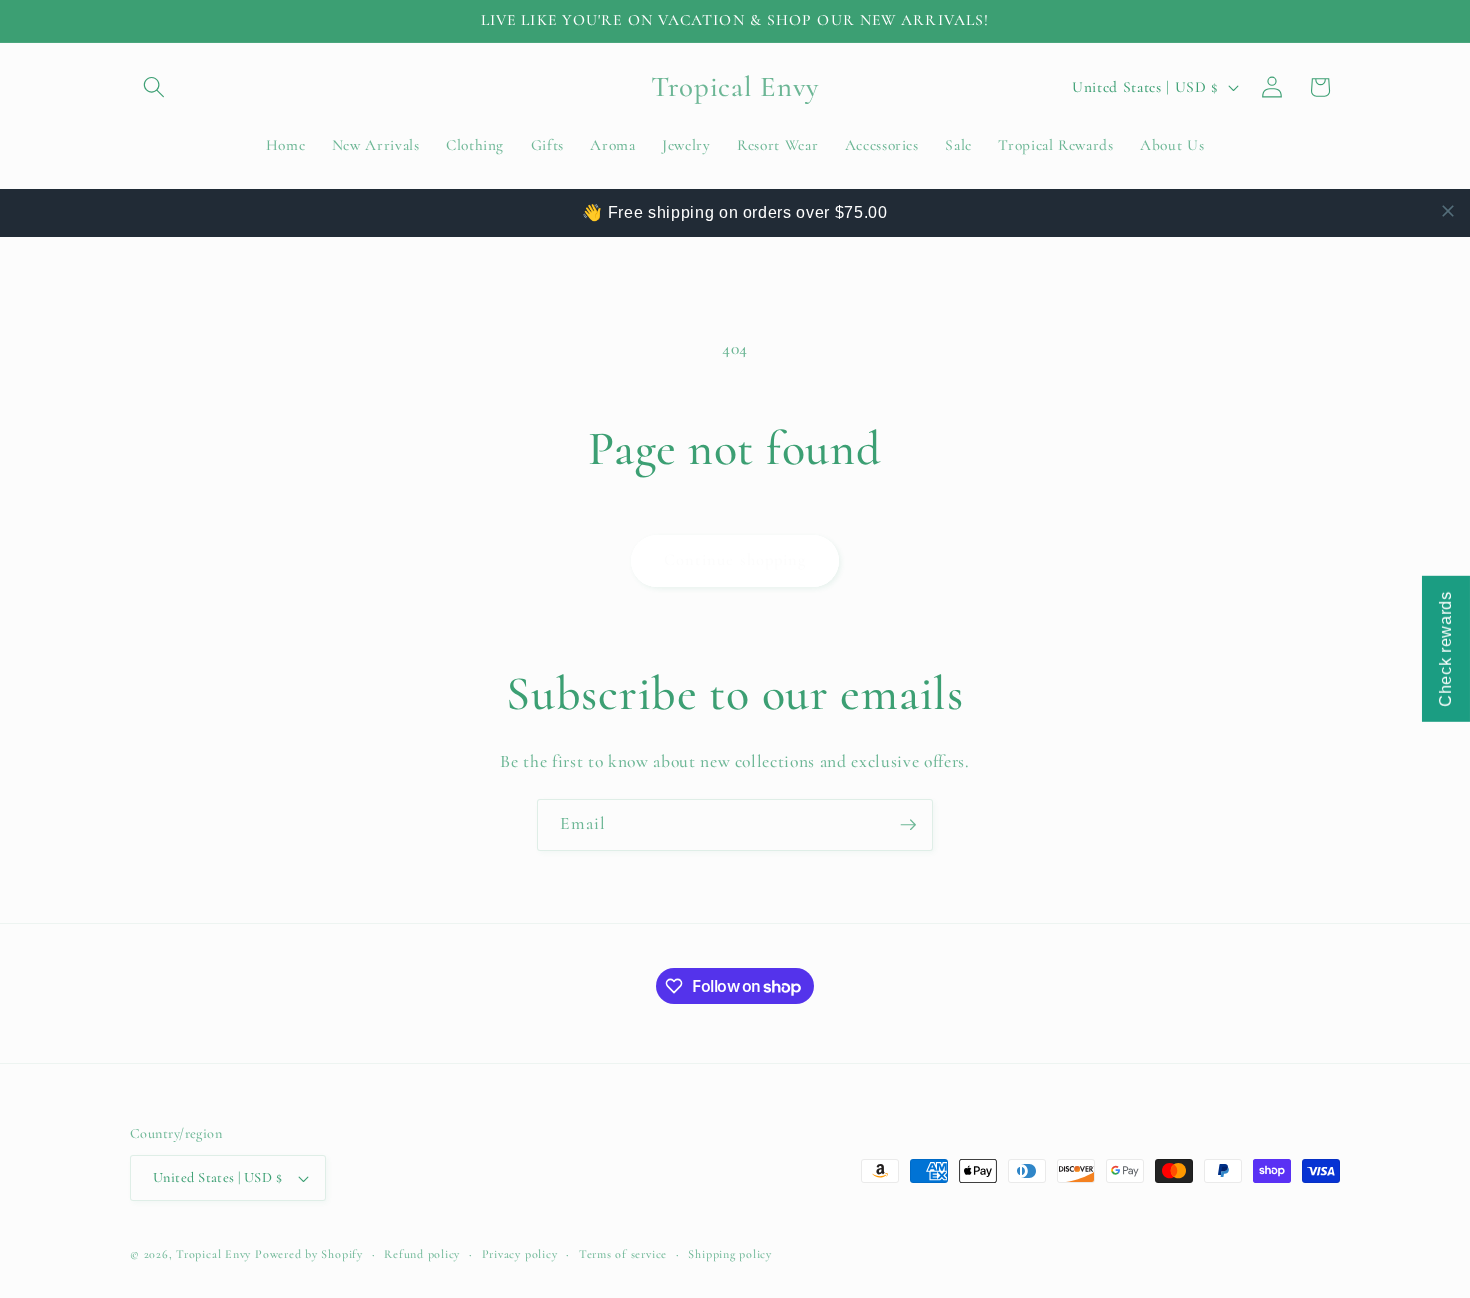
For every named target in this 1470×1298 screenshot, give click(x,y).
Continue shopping (735, 560)
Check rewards (1445, 649)
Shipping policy (730, 1254)
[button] (154, 87)
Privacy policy (520, 1254)
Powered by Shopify (309, 1254)
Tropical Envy (213, 1254)
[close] (1448, 211)
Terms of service (623, 1254)
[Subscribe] (908, 825)
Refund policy (422, 1254)
